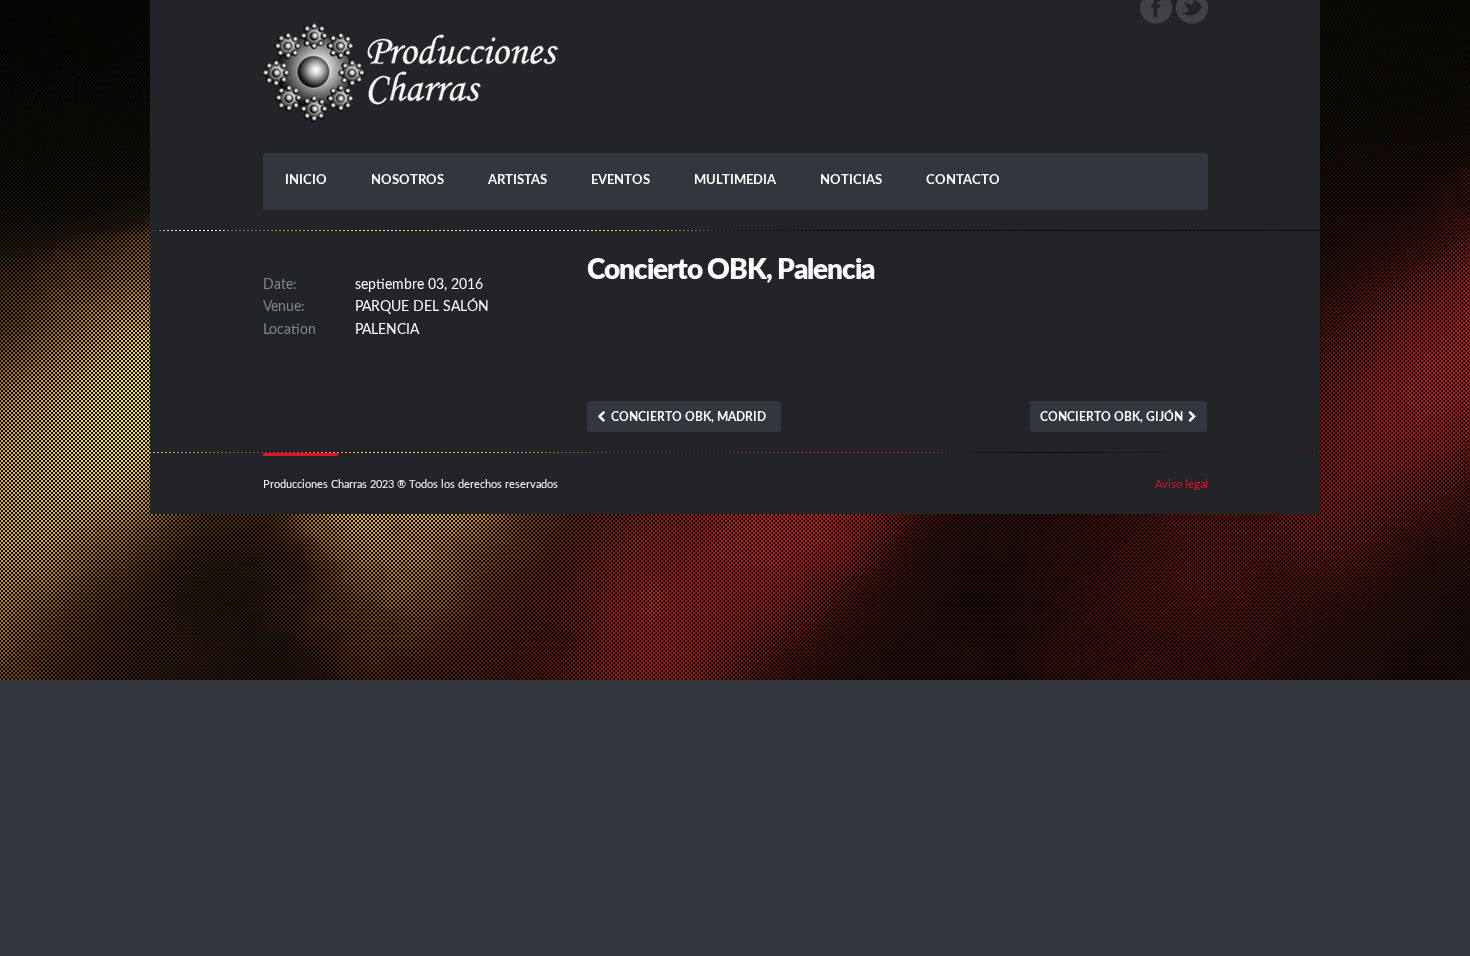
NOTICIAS (851, 180)
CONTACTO (963, 180)
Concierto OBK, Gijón (1111, 417)
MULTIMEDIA (735, 180)
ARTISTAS (517, 180)
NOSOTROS (407, 180)
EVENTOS (620, 180)
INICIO (306, 180)
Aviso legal (1181, 484)
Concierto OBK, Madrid (688, 417)
